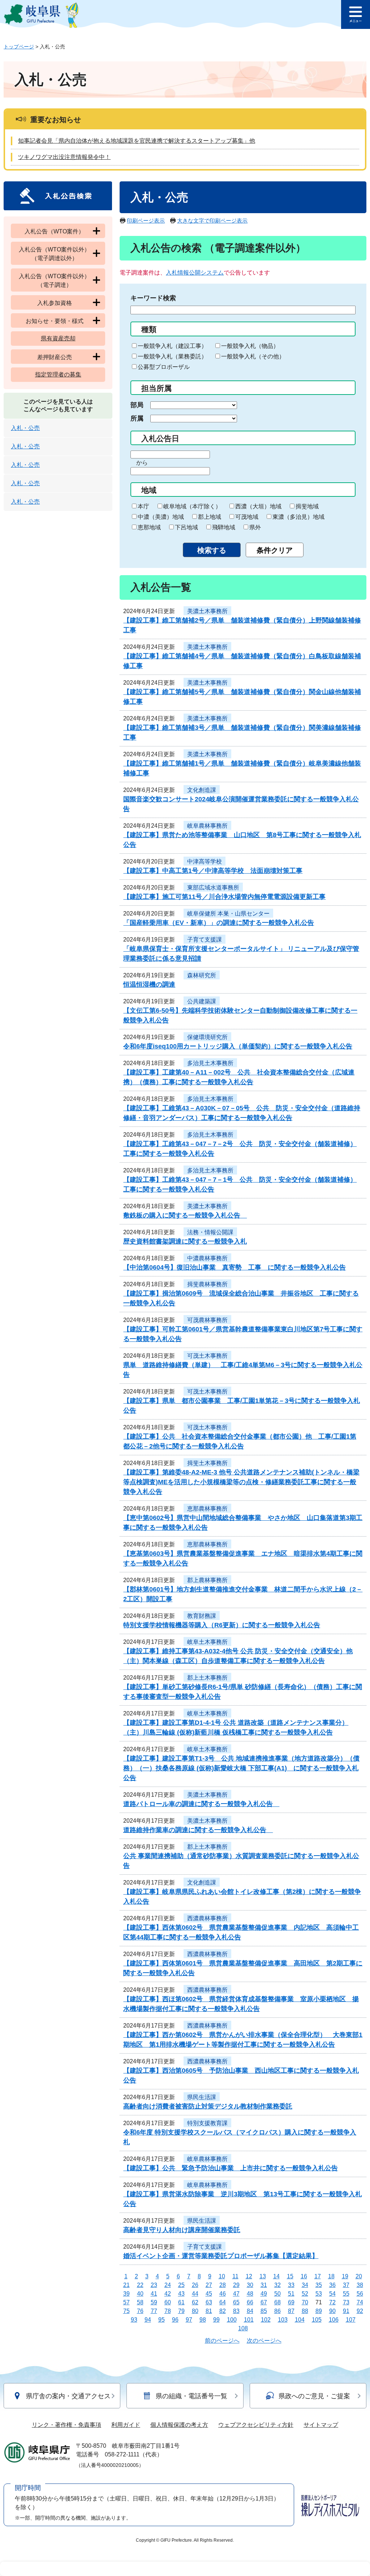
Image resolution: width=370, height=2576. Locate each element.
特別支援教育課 (207, 2123)
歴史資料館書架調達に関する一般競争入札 (185, 1241)
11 (235, 2276)
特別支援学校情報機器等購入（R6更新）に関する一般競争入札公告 (222, 1625)
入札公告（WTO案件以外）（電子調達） (54, 281)
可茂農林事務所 (207, 1320)
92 (360, 2311)
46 (223, 2294)
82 (223, 2311)
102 (266, 2320)
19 (345, 2276)
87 (291, 2311)
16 (304, 2276)
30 (250, 2285)
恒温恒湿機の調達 (149, 985)
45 (209, 2294)
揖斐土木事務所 (207, 1463)
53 (319, 2294)
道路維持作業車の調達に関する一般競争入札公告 (198, 1830)
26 (195, 2285)
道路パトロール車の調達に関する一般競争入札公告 (201, 1804)
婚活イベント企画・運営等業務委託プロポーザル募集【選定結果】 (221, 2256)
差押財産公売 (55, 357)
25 (181, 2285)
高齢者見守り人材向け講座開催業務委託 (182, 2230)
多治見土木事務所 (210, 1063)
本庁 (143, 506)
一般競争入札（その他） (253, 356)
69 (291, 2302)
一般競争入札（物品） (250, 346)
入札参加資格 (55, 303)
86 (277, 2311)
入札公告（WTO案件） (54, 231)
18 (331, 2276)
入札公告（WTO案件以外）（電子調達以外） (54, 254)
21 (126, 2285)
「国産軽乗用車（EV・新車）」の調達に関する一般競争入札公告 (219, 923)
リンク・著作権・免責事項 (66, 2425)
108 (243, 2328)
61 (181, 2302)
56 (360, 2294)
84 (250, 2311)
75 (126, 2311)
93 (134, 2320)
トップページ (19, 47)
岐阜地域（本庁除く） (192, 506)
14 (276, 2276)
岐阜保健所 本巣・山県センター (228, 914)
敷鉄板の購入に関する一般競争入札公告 (185, 1215)
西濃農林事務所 (207, 1918)
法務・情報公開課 (210, 1232)
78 (168, 2311)
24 (168, 2285)
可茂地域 (247, 517)
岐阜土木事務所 (207, 1642)
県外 (255, 527)
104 (300, 2320)
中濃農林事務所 (207, 1258)
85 (264, 2311)
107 (351, 2320)
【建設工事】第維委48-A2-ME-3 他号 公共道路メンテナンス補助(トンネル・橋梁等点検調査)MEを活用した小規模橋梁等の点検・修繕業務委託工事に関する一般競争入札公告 (241, 1482)
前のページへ (222, 2341)
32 (277, 2285)
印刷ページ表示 (146, 221)
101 (249, 2320)
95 (162, 2320)
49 (264, 2294)
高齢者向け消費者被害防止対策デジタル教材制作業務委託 (208, 2106)
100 (232, 2320)
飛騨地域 (224, 527)
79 (181, 2311)
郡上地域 (210, 517)
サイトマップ (321, 2425)
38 (360, 2285)
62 (195, 2302)
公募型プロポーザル (164, 367)
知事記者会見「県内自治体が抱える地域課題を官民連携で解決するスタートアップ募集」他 (137, 141)
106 (334, 2320)
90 (332, 2311)
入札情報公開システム (195, 273)
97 (189, 2320)
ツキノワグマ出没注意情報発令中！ (64, 157)
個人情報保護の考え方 (179, 2425)
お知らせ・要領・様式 (55, 321)
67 (264, 2302)
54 (332, 2294)
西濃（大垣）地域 (258, 506)
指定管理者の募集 (58, 374)
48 (250, 2294)
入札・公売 (25, 428)
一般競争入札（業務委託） (172, 356)
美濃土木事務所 (207, 611)
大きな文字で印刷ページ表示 (212, 221)
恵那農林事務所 (207, 1509)
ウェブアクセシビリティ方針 (256, 2425)
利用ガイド (126, 2425)
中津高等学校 (205, 861)
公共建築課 (202, 1001)
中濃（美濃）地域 (161, 517)
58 (140, 2302)
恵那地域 (149, 527)
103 (283, 2320)
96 (175, 2320)
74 (360, 2302)
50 (277, 2294)
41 (154, 2294)
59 (154, 2302)
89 (319, 2311)
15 (290, 2276)
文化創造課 (202, 790)
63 (209, 2302)
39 (126, 2294)
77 (154, 2311)
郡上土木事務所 (207, 1678)
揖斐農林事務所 (207, 1284)
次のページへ (264, 2341)
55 (346, 2294)
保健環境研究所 (207, 1037)
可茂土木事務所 (207, 1356)
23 (154, 2285)
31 (264, 2285)
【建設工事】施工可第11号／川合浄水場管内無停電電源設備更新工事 (224, 897)
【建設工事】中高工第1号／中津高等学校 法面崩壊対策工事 (213, 871)
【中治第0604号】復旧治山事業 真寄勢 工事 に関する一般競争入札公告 (235, 1267)
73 (346, 2302)
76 (140, 2311)
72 (332, 2302)
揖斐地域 (307, 506)
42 (168, 2294)
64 (223, 2302)
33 (291, 2285)
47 (236, 2294)
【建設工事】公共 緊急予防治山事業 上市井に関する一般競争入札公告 (231, 2168)
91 (346, 2311)
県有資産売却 (58, 338)
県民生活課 (202, 2097)
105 (317, 2320)
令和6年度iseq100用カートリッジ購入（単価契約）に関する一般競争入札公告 (238, 1046)
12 (249, 2276)
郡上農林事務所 (207, 1580)
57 (126, 2302)
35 (319, 2285)
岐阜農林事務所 (207, 826)
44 (195, 2294)
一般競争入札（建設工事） (172, 346)
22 (140, 2285)
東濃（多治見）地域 (298, 517)
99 (216, 2320)
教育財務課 (202, 1616)
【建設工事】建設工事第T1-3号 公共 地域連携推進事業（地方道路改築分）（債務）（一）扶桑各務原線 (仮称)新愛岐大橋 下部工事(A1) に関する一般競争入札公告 (241, 1768)
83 (236, 2311)
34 (305, 2285)
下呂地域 (186, 527)
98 (203, 2320)
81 (209, 2311)
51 (291, 2294)
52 (305, 2294)
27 (209, 2285)
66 (250, 2302)
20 (359, 2276)
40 (140, 2294)
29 (236, 2285)
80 (195, 2311)
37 (346, 2285)
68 (277, 2302)
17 (318, 2276)
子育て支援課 (205, 940)
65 (236, 2302)
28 (223, 2285)
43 (181, 2294)
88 (305, 2311)
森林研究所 (202, 975)
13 (263, 2276)
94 (148, 2320)
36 (332, 2285)
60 (168, 2302)
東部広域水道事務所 (213, 888)
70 (305, 2302)
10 (222, 2276)
